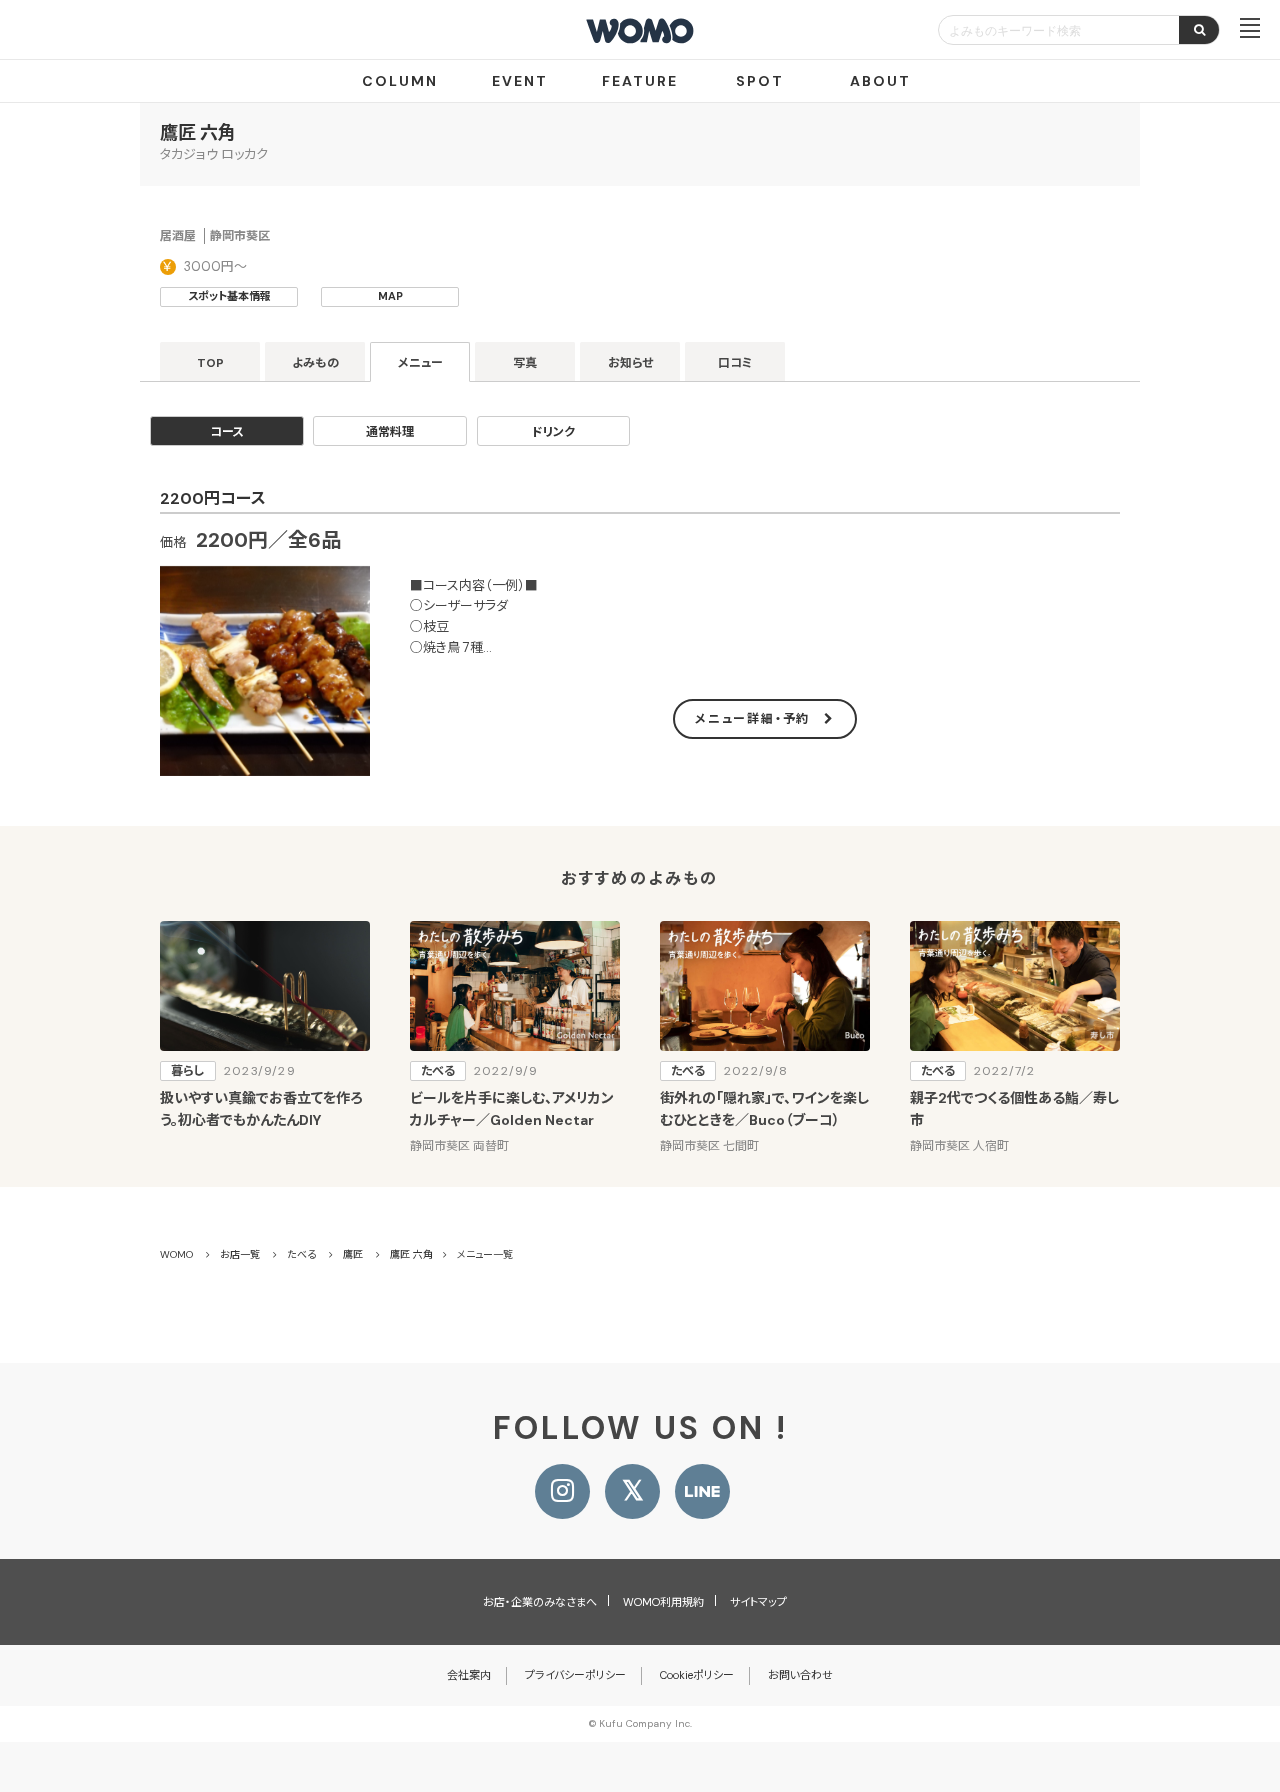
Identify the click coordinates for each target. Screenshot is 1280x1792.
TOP (210, 363)
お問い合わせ (800, 1675)
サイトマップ (758, 1602)
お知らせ (630, 363)
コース (227, 432)
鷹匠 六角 (198, 133)
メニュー (420, 363)
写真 (525, 363)
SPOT (760, 81)
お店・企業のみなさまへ (540, 1602)
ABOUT (880, 81)
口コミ (735, 363)
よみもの (315, 363)
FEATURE (640, 81)
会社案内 (469, 1675)
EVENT (520, 81)
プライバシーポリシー (575, 1675)
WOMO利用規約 (663, 1602)
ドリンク (553, 432)
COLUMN (400, 81)
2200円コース (213, 498)
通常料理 (390, 432)
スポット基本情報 (229, 296)
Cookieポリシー (697, 1675)
